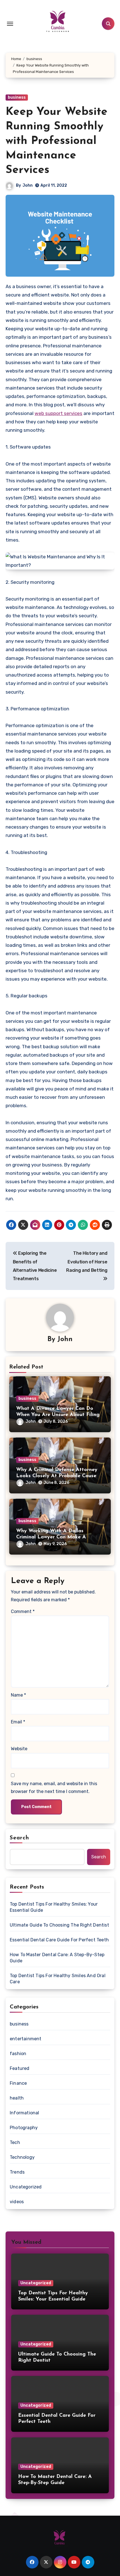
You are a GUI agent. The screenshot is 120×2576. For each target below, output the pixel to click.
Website (19, 1749)
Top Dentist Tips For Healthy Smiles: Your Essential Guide (54, 1907)
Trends (17, 2172)
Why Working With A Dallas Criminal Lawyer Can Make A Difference (51, 1537)
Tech (15, 2142)
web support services (58, 413)
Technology (22, 2157)
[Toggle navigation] (10, 24)
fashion (18, 2054)
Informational (25, 2113)
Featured (20, 2068)
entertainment (26, 2039)
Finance (18, 2083)
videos (17, 2202)
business (17, 97)
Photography (24, 2128)
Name (18, 1695)
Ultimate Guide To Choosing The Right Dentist (59, 1925)
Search (20, 1838)
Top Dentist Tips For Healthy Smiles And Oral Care (58, 1979)
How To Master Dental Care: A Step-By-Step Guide (57, 1958)
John (28, 185)
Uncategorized (26, 2187)
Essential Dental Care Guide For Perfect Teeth (59, 1940)
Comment (23, 1611)
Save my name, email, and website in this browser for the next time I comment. (54, 1788)
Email (18, 1722)
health (17, 2098)
